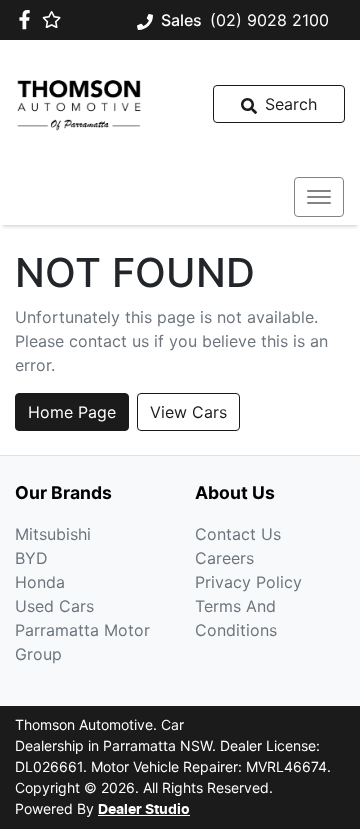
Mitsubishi (53, 534)
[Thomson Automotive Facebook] (28, 19)
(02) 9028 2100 (269, 20)
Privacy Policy (248, 582)
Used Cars (54, 606)
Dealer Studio (144, 810)
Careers (224, 558)
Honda (40, 582)
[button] (319, 197)
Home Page (72, 412)
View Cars (188, 412)
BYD (31, 558)
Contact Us (238, 534)
